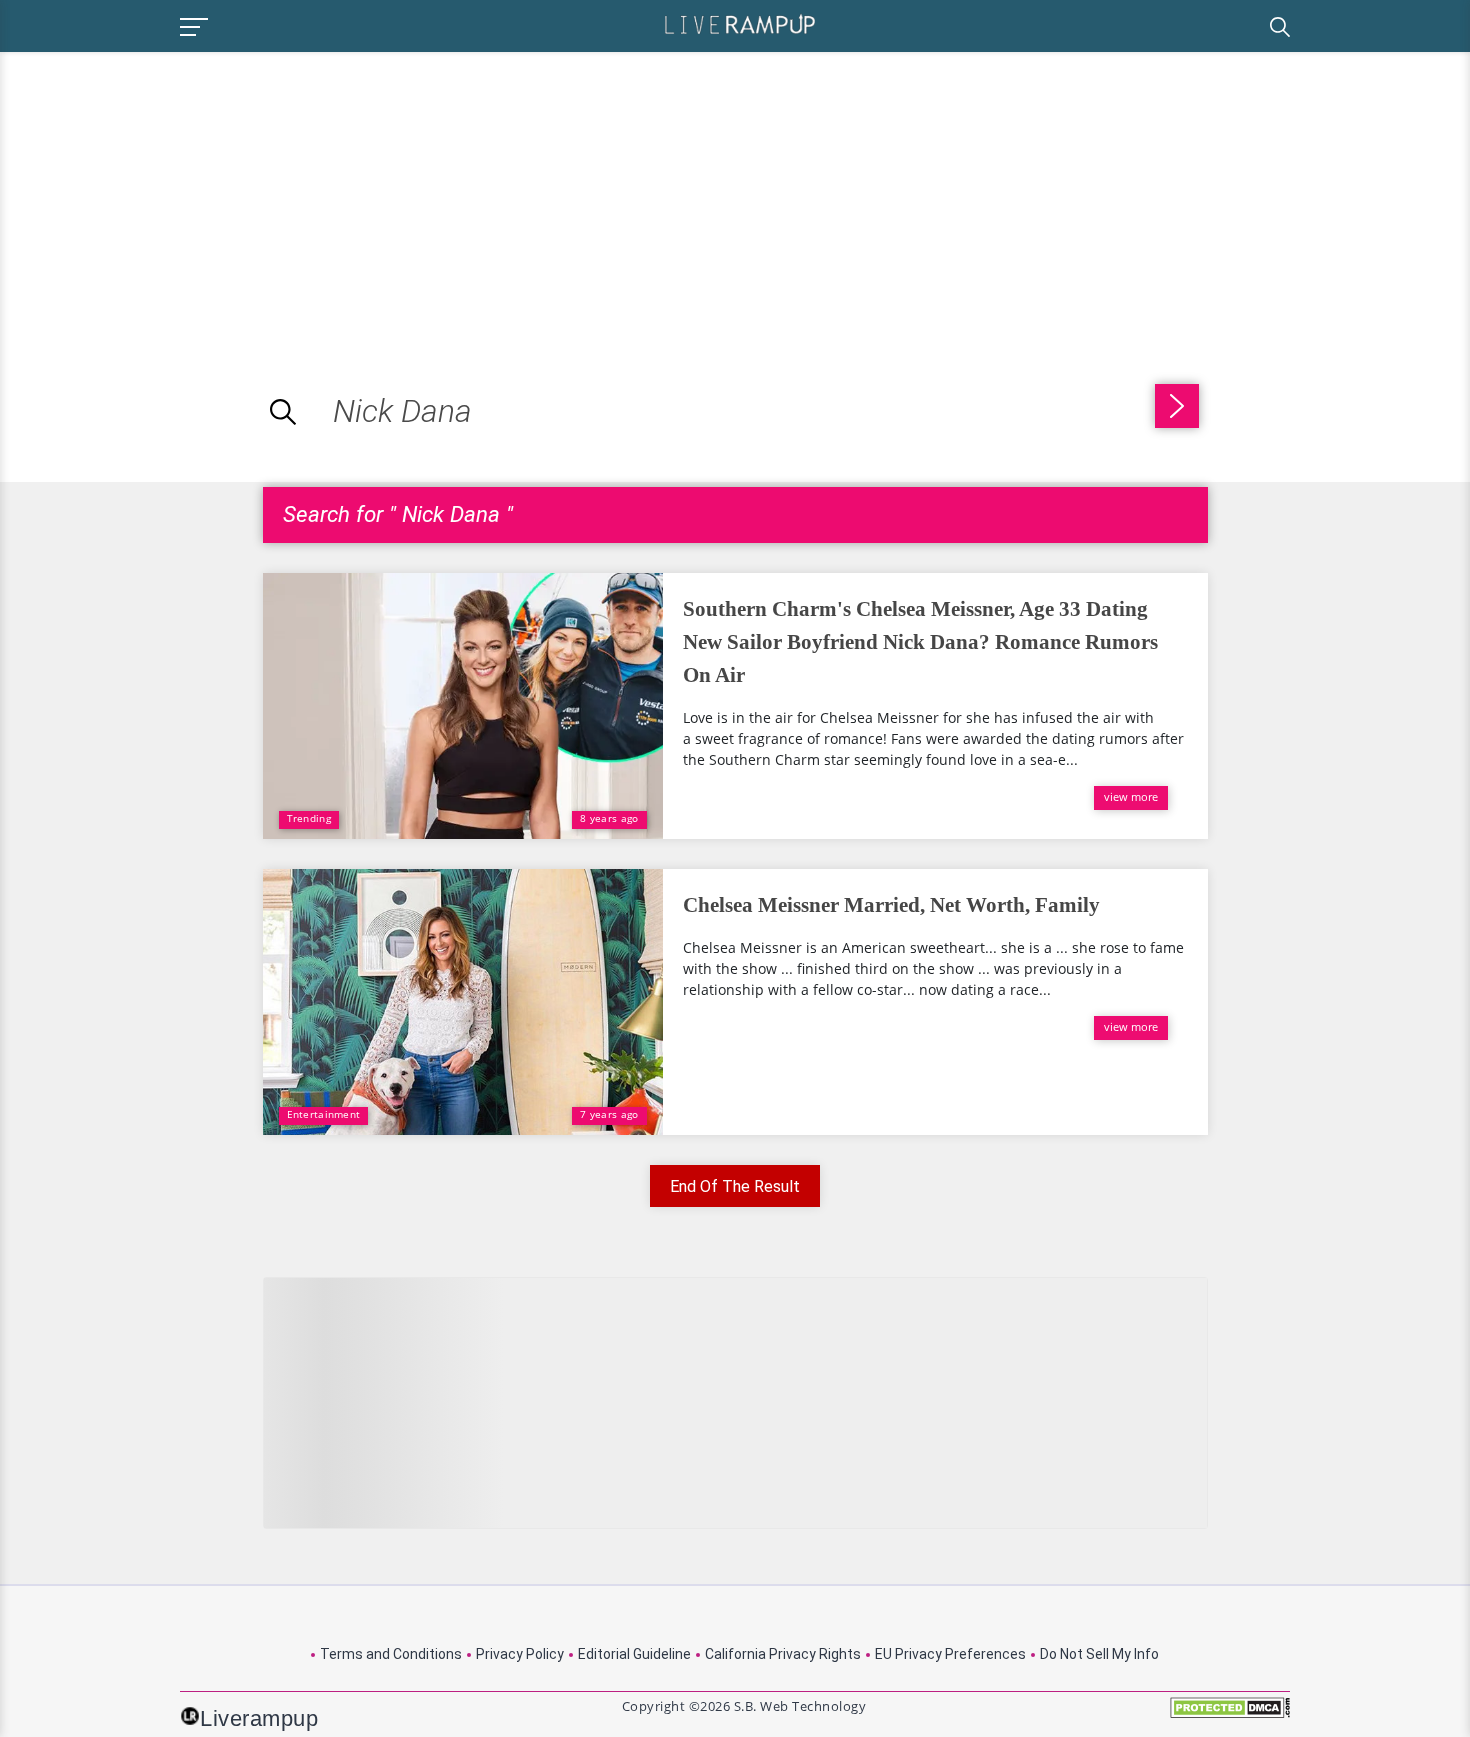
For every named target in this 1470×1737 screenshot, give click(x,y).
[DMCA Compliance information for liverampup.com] (1230, 1714)
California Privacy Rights (783, 1654)
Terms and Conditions (391, 1654)
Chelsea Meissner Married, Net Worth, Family (891, 905)
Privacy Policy (520, 1654)
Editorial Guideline (634, 1654)
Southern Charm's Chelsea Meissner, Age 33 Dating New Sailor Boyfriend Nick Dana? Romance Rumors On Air (920, 642)
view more (1131, 796)
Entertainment (324, 1114)
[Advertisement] (168, 192)
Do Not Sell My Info (1099, 1654)
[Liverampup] (740, 23)
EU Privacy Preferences (950, 1654)
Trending (309, 818)
